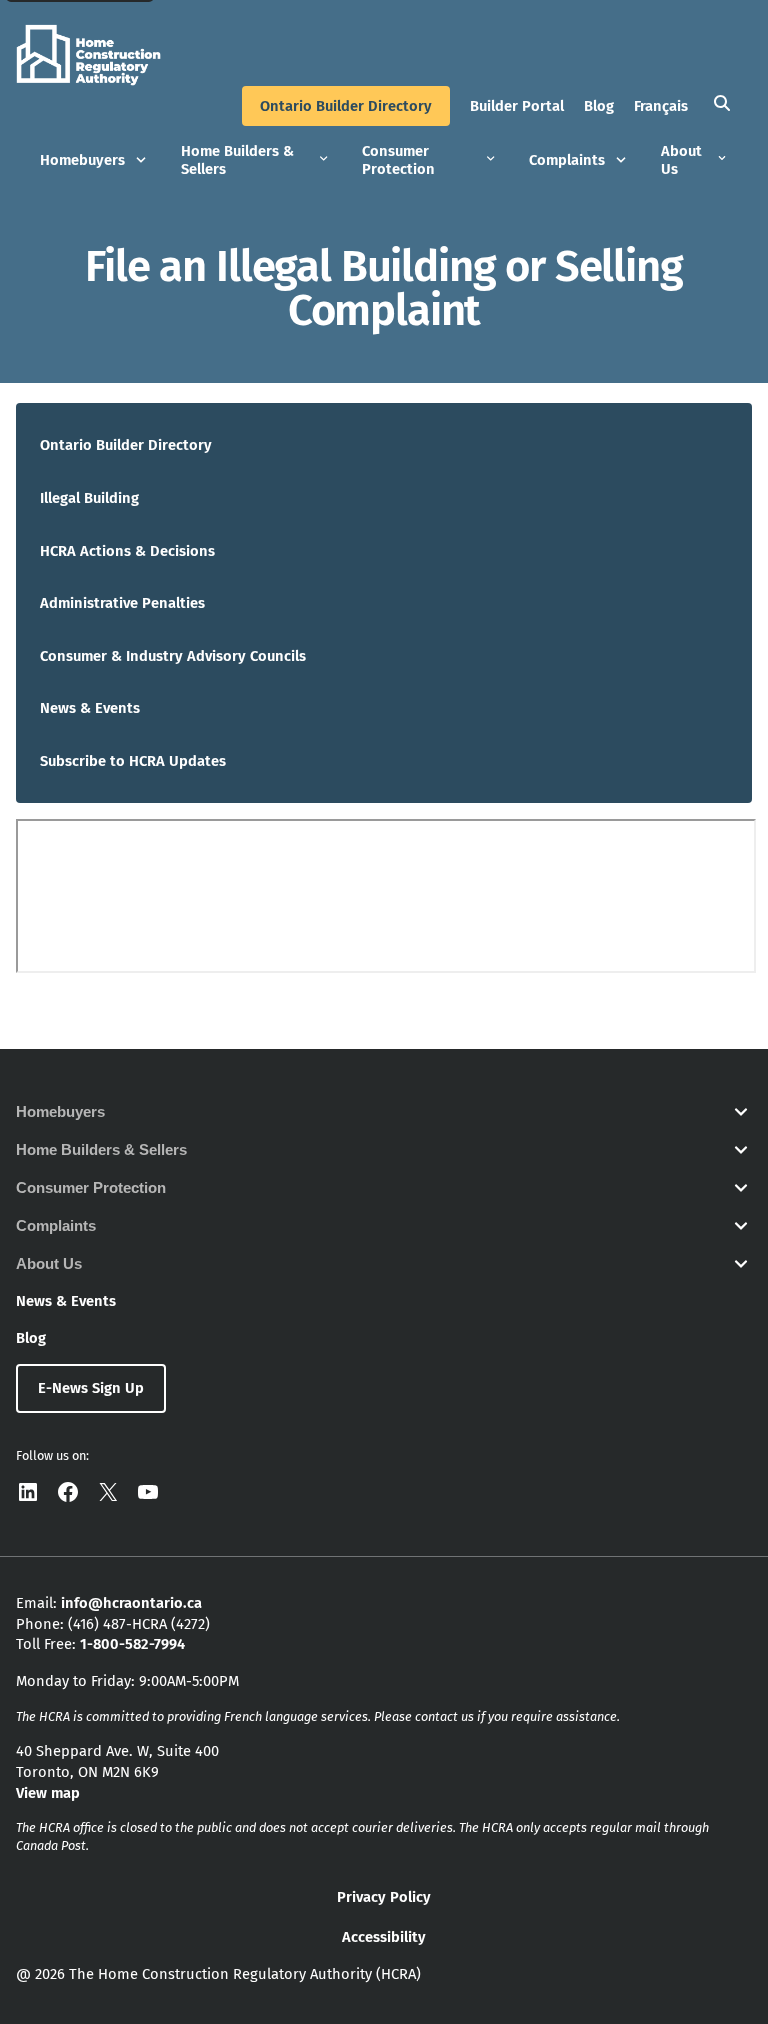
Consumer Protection (398, 160)
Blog (599, 106)
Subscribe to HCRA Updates (133, 761)
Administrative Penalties (122, 603)
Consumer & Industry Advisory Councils (173, 656)
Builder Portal (517, 106)
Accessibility (384, 1937)
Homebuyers (82, 160)
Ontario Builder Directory (346, 106)
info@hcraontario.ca (131, 1603)
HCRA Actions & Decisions (127, 551)
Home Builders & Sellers (237, 160)
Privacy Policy (384, 1897)
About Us (681, 160)
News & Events (90, 708)
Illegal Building (89, 498)
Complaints (567, 160)
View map (48, 1793)
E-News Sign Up (91, 1388)
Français (661, 106)
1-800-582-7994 (132, 1644)
